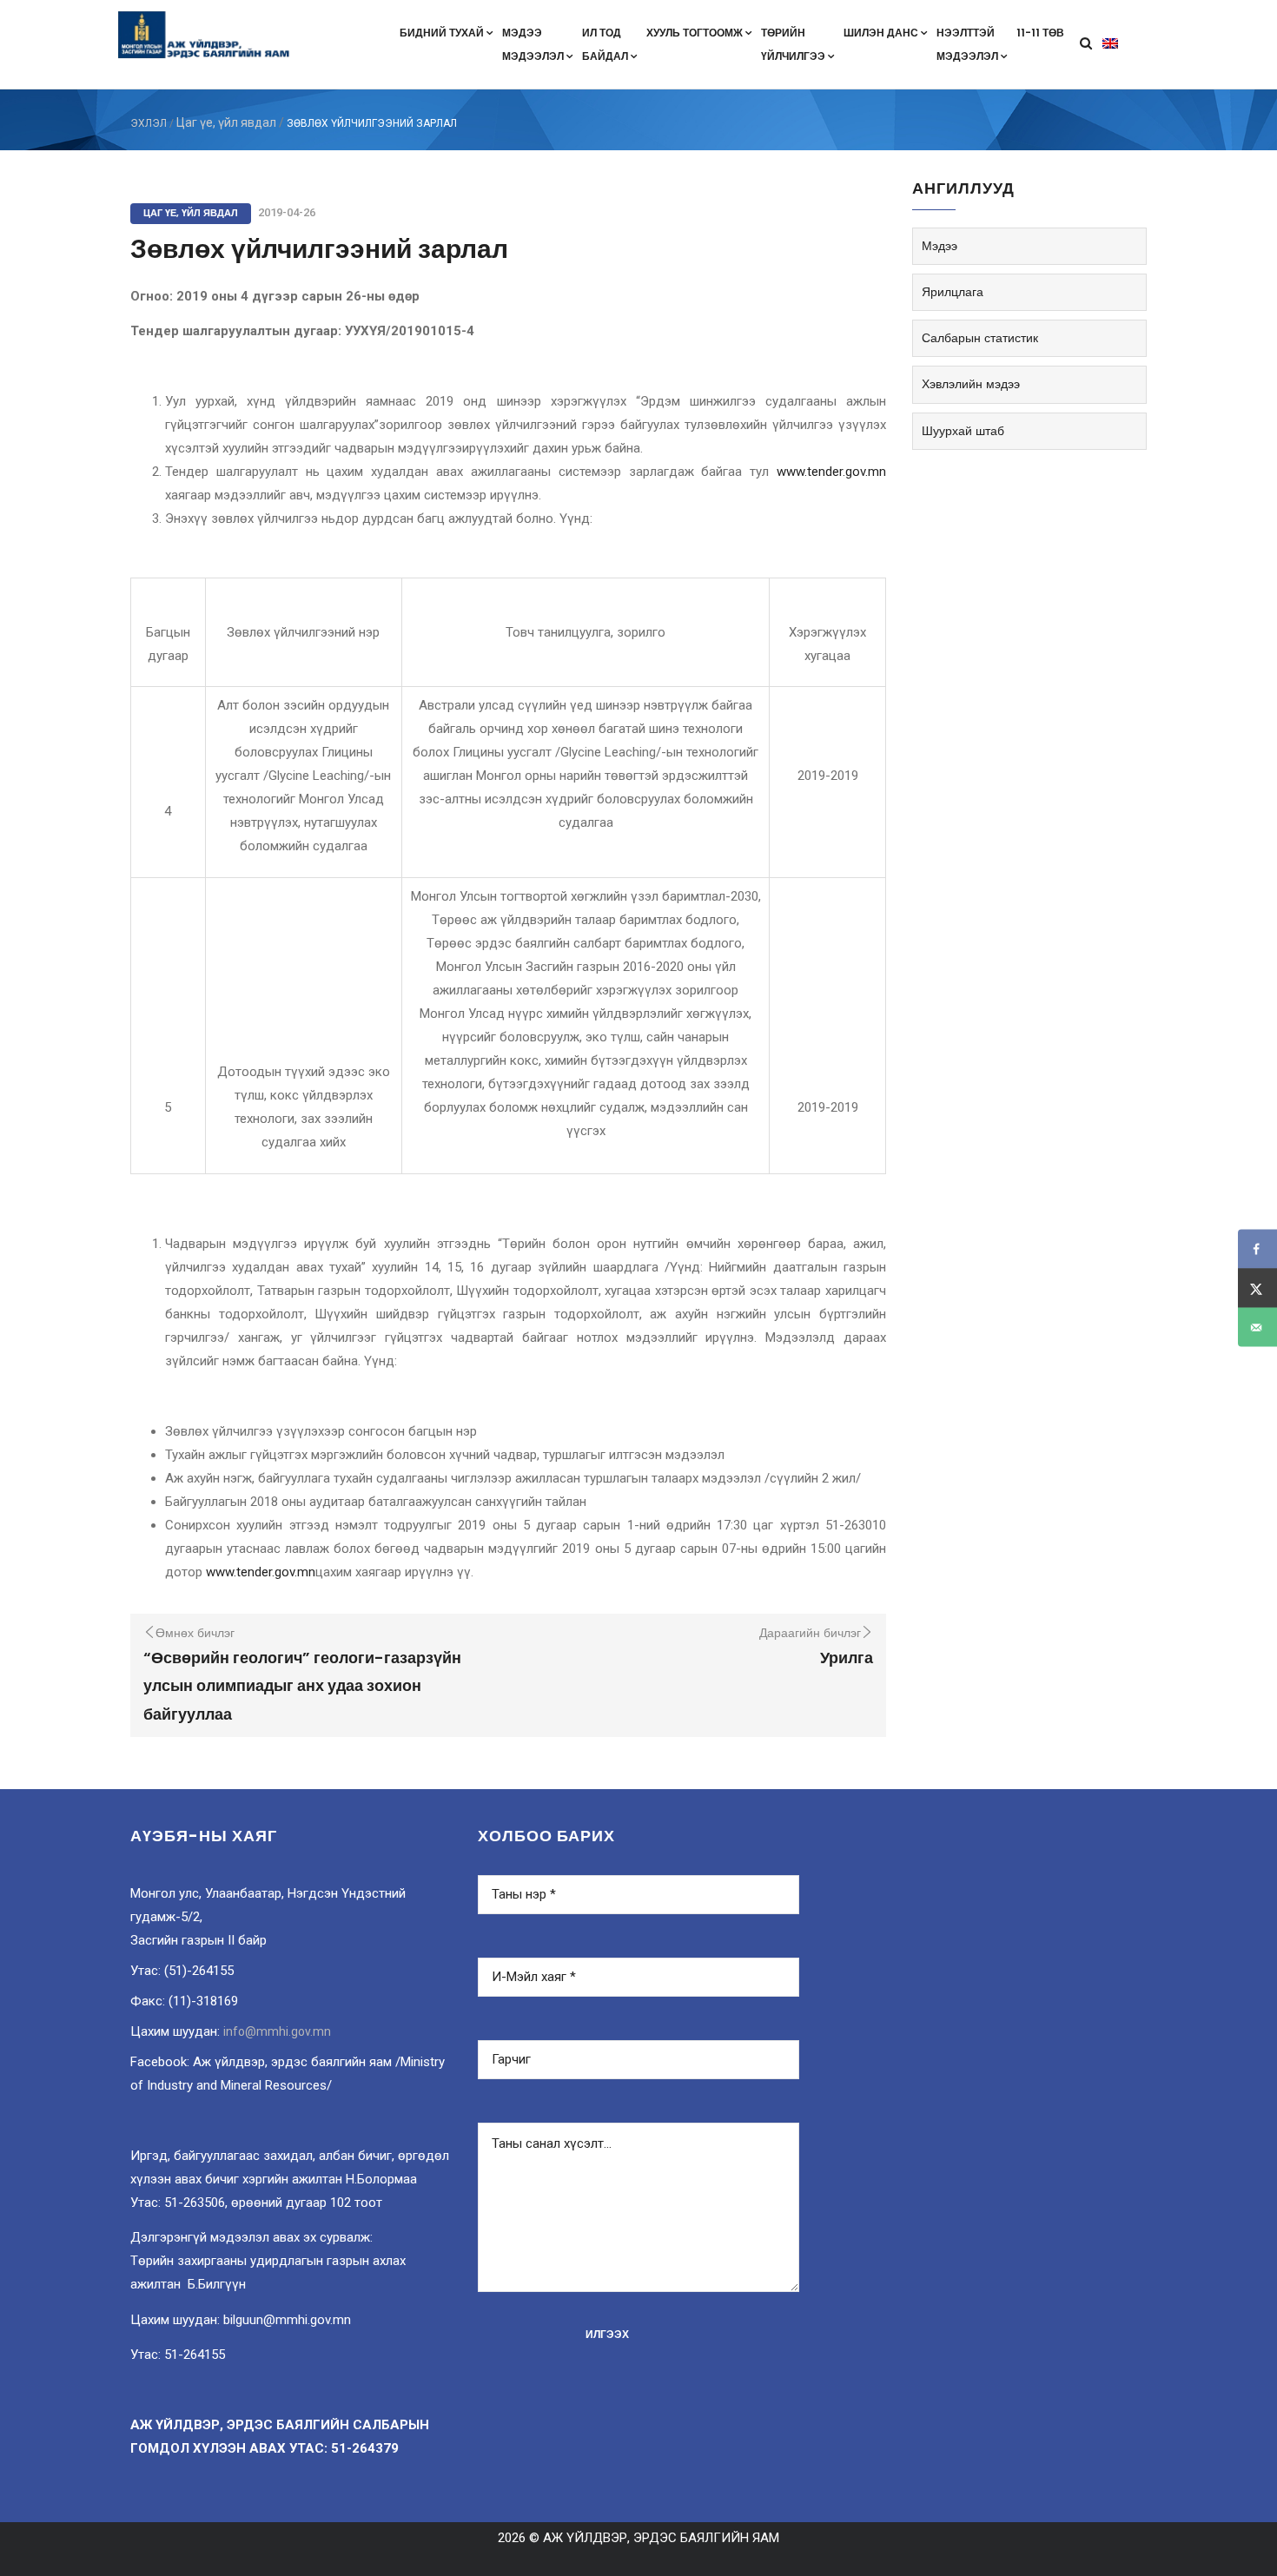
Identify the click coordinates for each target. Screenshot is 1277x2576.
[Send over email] (1257, 1328)
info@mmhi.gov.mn (277, 2031)
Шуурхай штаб (963, 431)
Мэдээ (940, 246)
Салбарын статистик (980, 338)
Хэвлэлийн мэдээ (971, 384)
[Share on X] (1257, 1288)
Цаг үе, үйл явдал (226, 122)
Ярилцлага (953, 292)
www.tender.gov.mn (831, 472)
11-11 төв (1040, 33)
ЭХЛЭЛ (149, 123)
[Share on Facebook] (1257, 1249)
